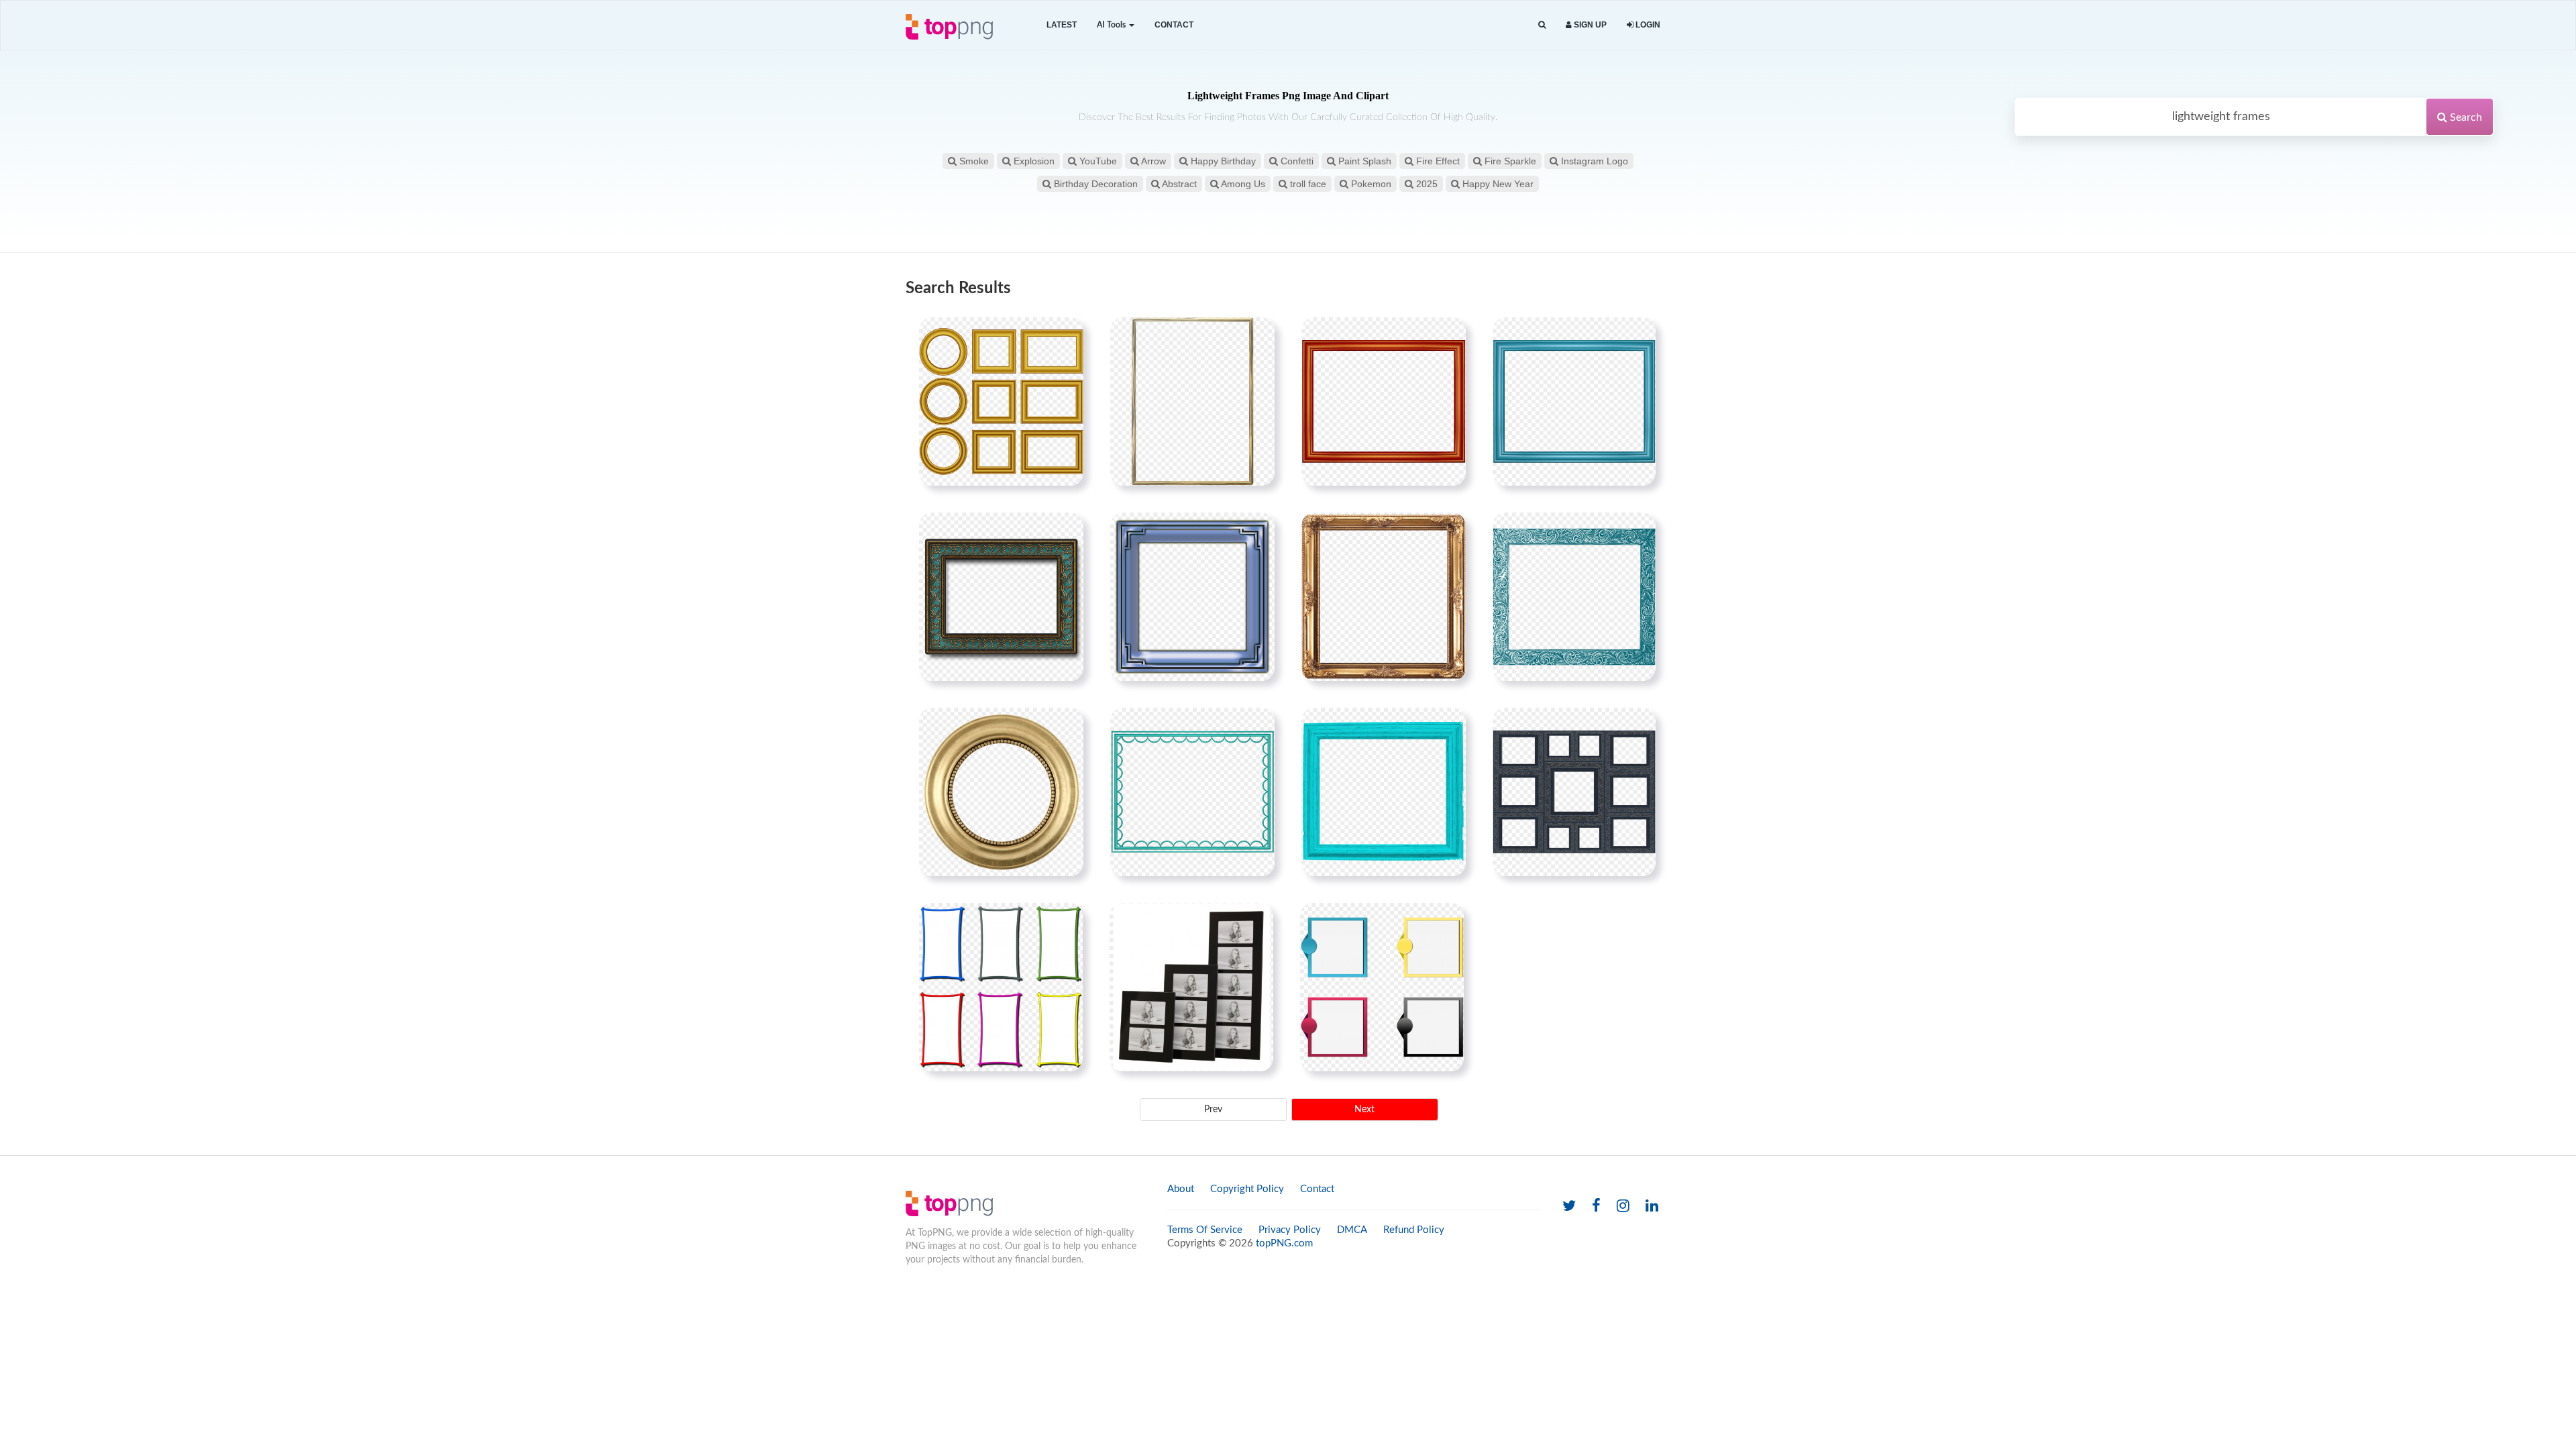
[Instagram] (1623, 1206)
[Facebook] (1596, 1206)
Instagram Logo (1593, 161)
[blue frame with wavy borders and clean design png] (1192, 792)
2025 (1426, 184)
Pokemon (1370, 184)
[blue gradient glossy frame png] (1574, 401)
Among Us (1242, 184)
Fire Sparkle (1509, 161)
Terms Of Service (1205, 1230)
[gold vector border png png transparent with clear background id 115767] (1001, 401)
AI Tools (1112, 25)
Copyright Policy (1247, 1189)
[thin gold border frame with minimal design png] (1192, 401)
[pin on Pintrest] (1065, 335)
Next (1364, 1110)
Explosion (1033, 161)
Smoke (973, 161)
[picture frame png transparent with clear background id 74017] (1574, 792)
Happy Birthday (1222, 161)
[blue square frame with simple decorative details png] (1192, 596)
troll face (1307, 184)
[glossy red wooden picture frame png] (1384, 401)
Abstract (1178, 184)
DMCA (1352, 1230)
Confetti (1296, 161)
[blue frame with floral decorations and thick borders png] (1574, 596)
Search (2465, 117)
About (1181, 1189)
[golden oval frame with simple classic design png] (1001, 792)
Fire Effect (1437, 161)
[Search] (1542, 25)
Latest (1062, 25)
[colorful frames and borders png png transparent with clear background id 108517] (1001, 987)
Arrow (1152, 161)
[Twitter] (1569, 1206)
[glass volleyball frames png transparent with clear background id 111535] (1191, 987)
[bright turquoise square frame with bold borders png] (1384, 792)
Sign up (1589, 25)
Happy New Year (1497, 184)
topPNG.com (1284, 1243)
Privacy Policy (1290, 1230)
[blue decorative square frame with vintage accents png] (1001, 596)
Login (1647, 25)
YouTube (1097, 161)
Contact (1174, 25)
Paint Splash (1363, 161)
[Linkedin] (1652, 1206)
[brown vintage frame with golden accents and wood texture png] (1384, 596)
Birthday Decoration (1094, 184)
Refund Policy (1414, 1230)
